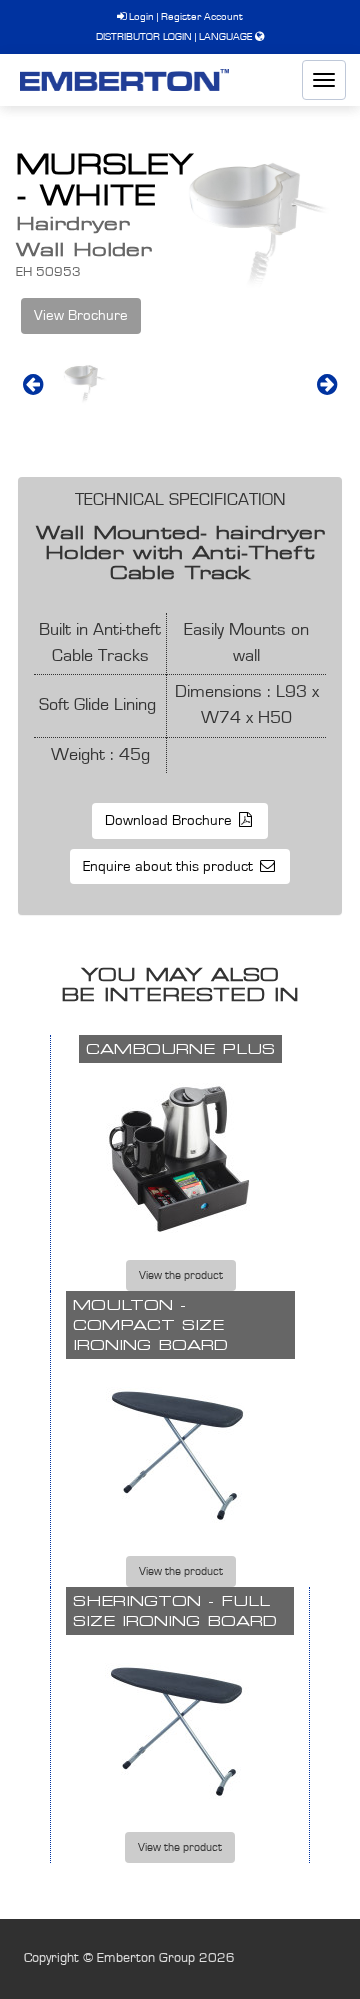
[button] (33, 384)
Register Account (202, 16)
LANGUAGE (225, 36)
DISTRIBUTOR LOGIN (144, 36)
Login (140, 16)
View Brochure (81, 315)
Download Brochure (170, 820)
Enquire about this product (170, 866)
